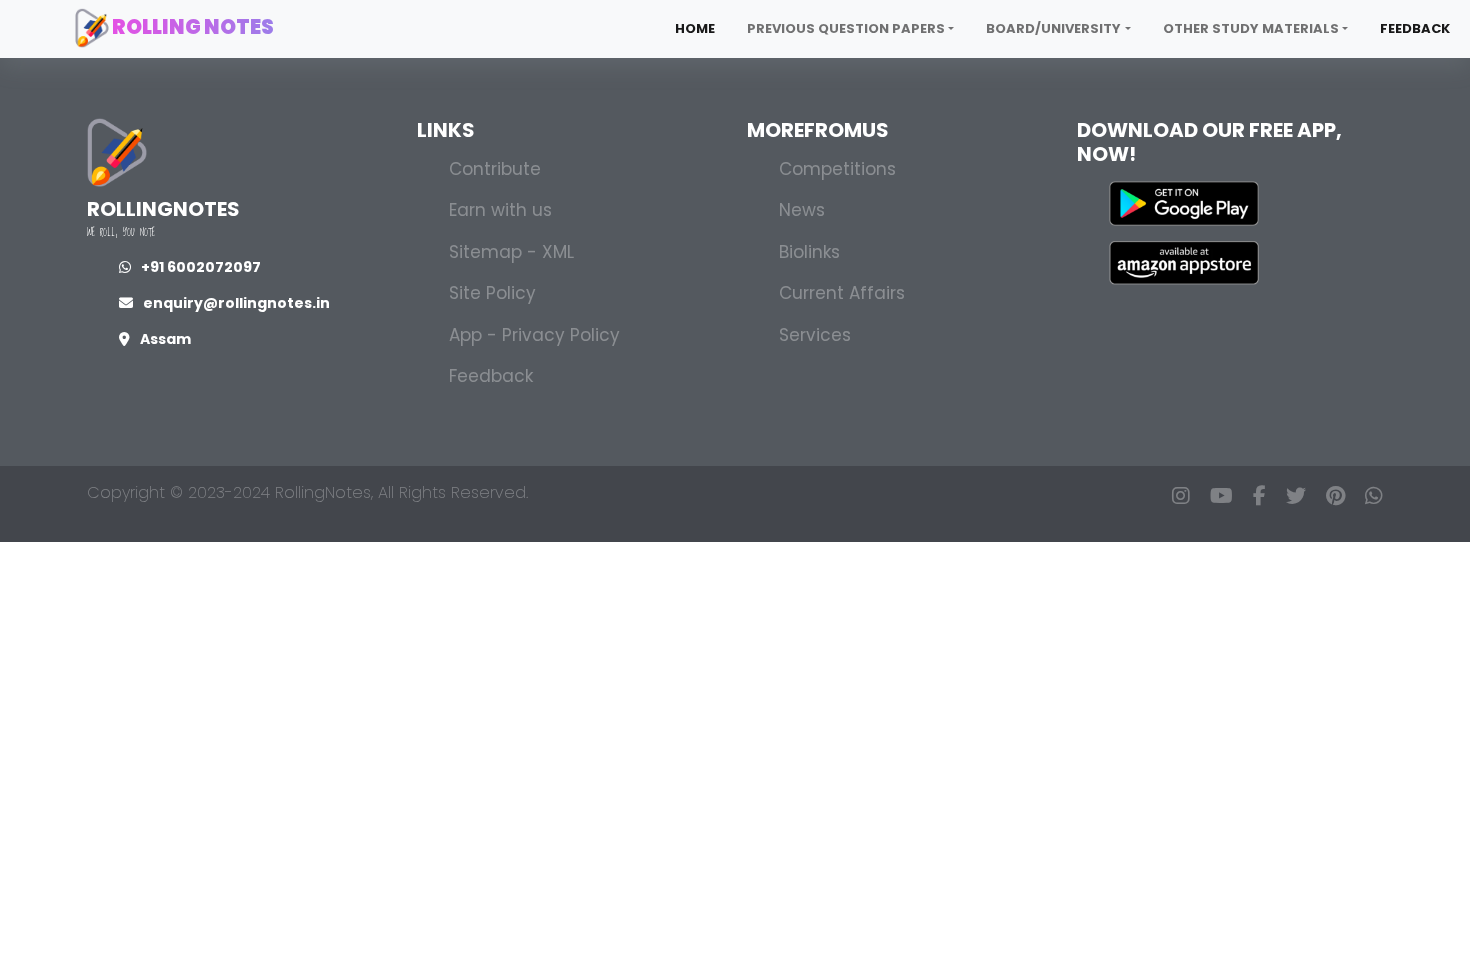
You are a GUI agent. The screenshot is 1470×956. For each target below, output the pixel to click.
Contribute (495, 169)
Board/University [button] (1053, 28)
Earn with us (500, 210)
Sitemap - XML (511, 252)
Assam (165, 339)
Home (695, 28)
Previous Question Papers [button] (846, 28)
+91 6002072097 (201, 267)
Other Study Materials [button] (1251, 28)
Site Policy (492, 293)
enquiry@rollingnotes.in (236, 303)
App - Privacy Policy (534, 335)
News (802, 210)
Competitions (837, 169)
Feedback (1415, 28)
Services (815, 335)
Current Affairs (842, 293)
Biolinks (809, 252)
